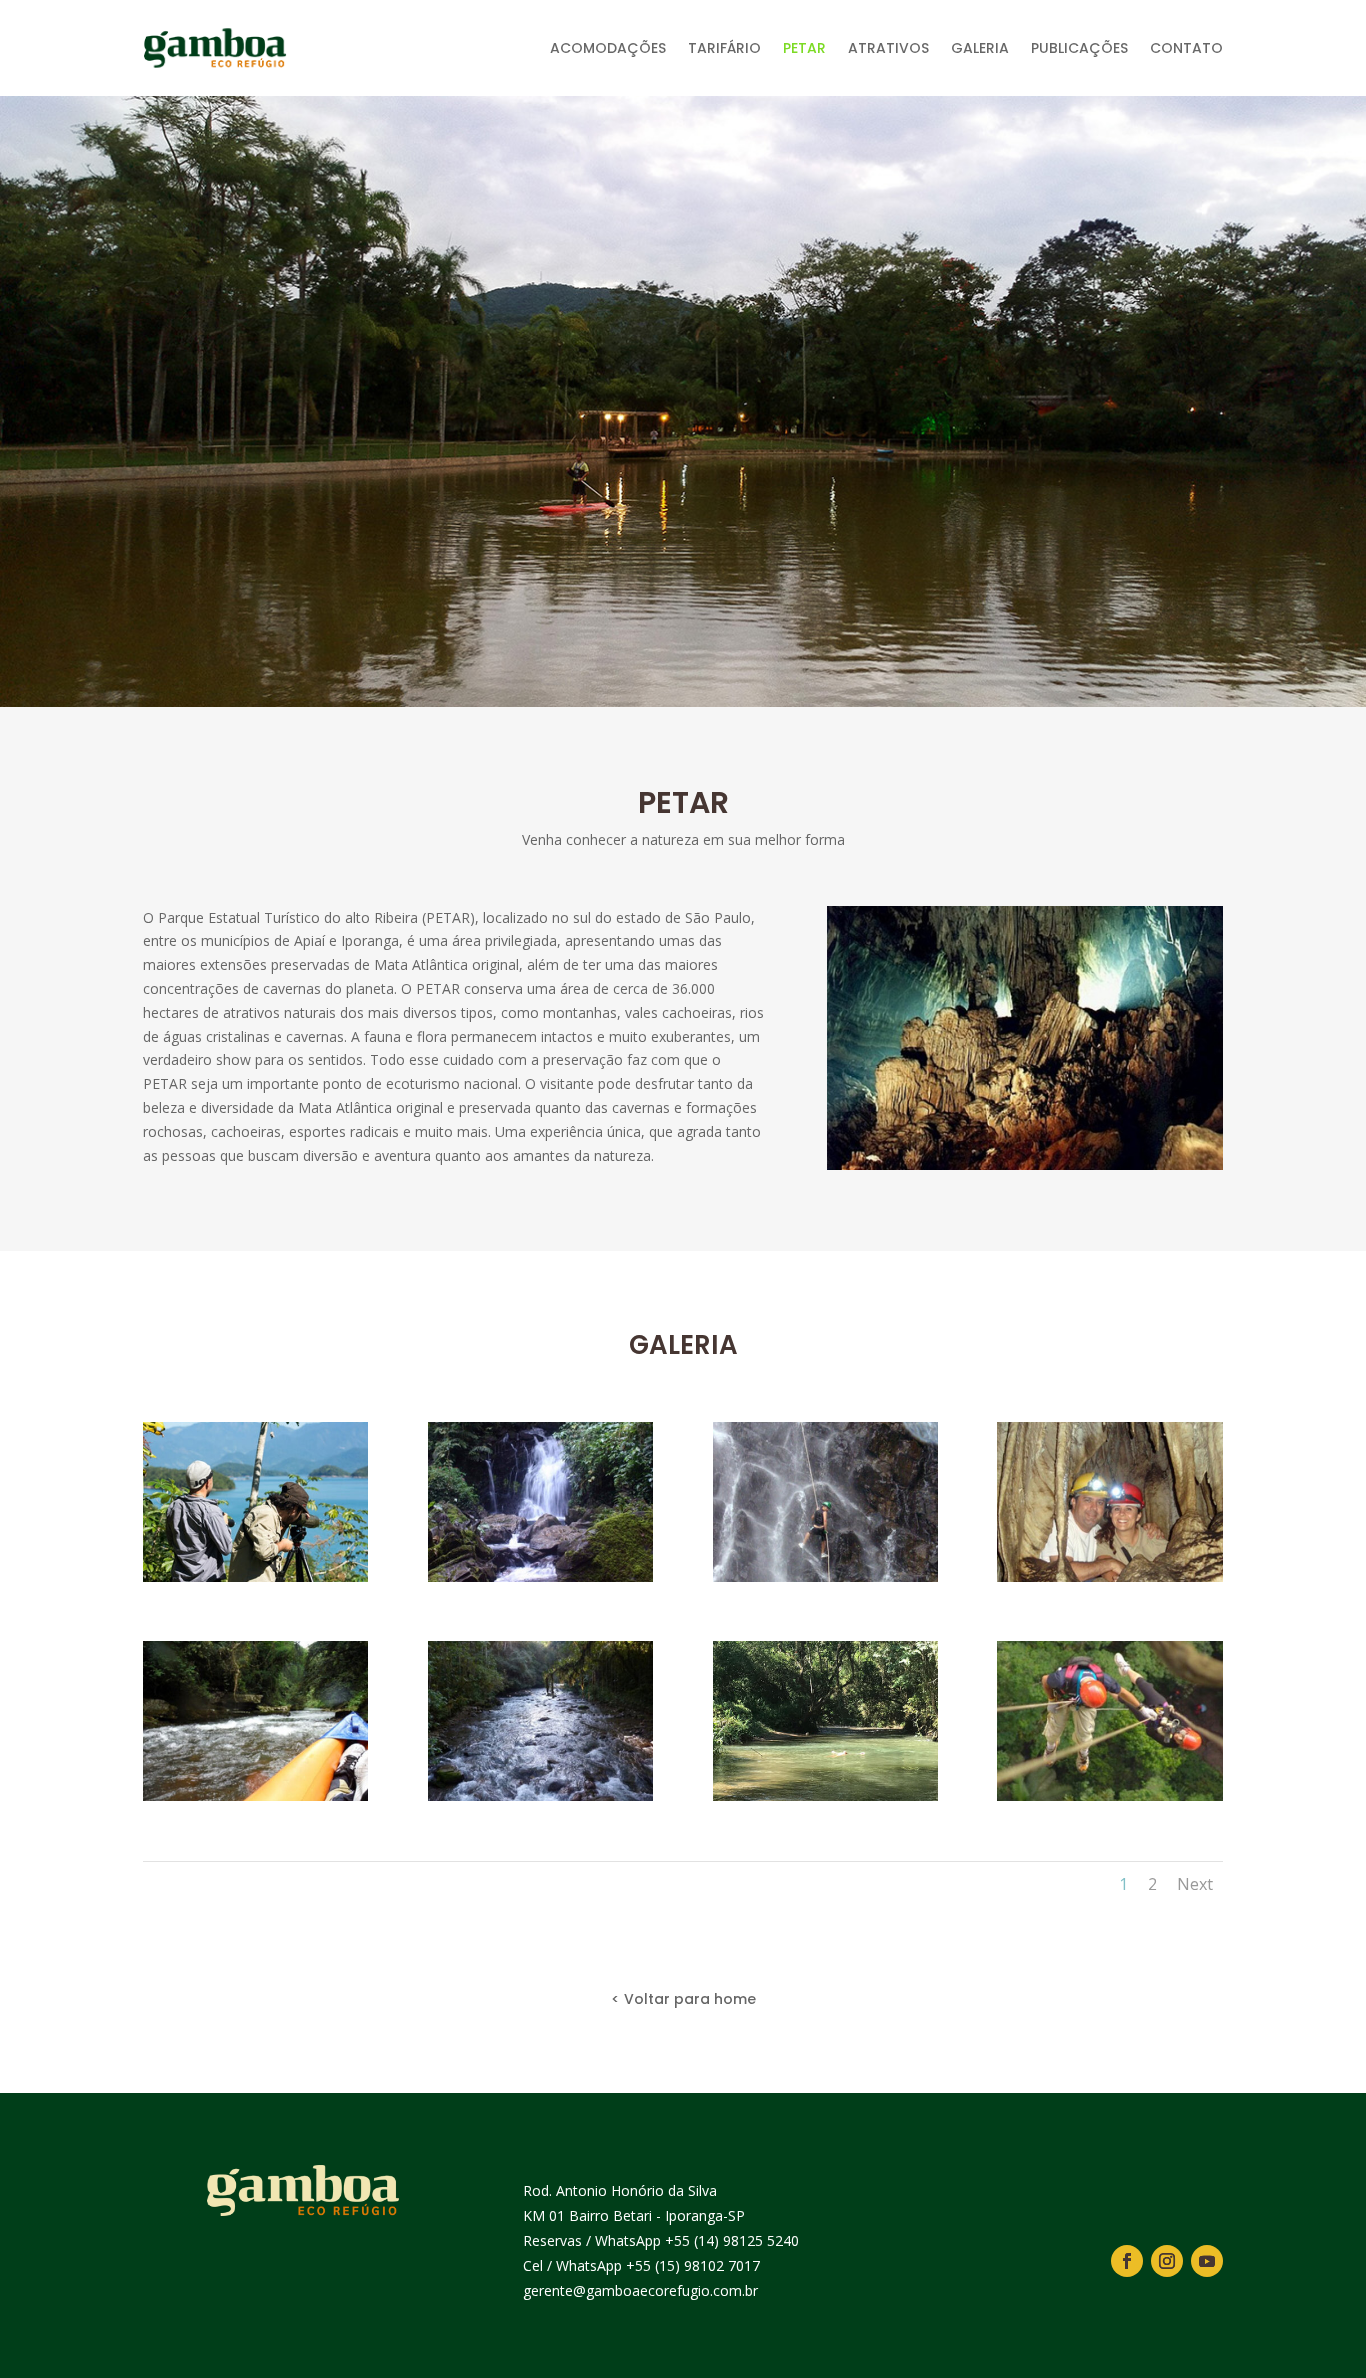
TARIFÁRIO (724, 48)
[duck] (255, 1795)
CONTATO (1186, 48)
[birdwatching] (255, 1576)
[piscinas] (825, 1795)
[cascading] (825, 1576)
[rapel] (1109, 1795)
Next (1195, 1884)
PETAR (804, 48)
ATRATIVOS (888, 48)
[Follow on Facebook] (1127, 2261)
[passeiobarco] (540, 1795)
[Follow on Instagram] (1167, 2261)
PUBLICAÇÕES (1079, 48)
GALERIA (980, 48)
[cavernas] (1109, 1576)
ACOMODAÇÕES (608, 48)
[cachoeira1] (540, 1576)
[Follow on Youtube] (1207, 2261)
